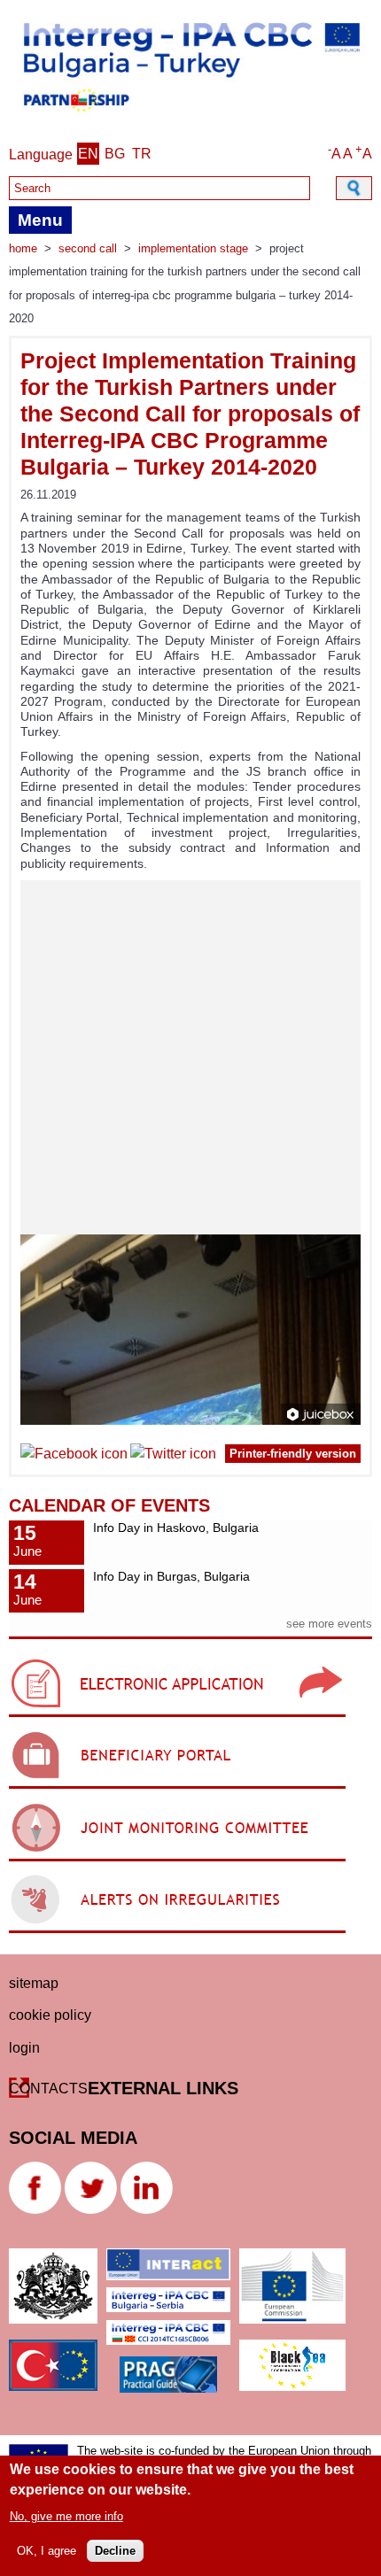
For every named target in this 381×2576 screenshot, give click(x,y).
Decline (115, 2551)
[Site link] (177, 1717)
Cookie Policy (50, 2015)
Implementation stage (193, 248)
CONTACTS (48, 2089)
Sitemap (34, 1983)
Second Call (88, 248)
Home (23, 248)
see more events (329, 1624)
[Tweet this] (173, 1456)
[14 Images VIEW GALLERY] (190, 1153)
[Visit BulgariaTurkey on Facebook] (74, 1456)
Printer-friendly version (293, 1454)
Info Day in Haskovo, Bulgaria (176, 1528)
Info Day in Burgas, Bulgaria (171, 1576)
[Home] (190, 116)
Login (24, 2048)
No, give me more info (66, 2516)
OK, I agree (47, 2551)
